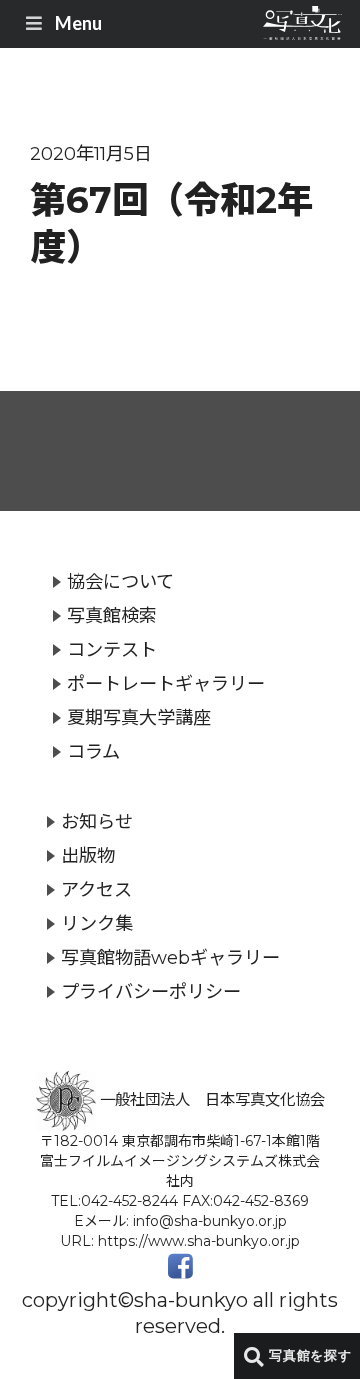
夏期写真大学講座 (139, 717)
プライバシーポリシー (151, 991)
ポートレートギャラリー (166, 683)
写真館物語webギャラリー (170, 957)
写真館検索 (112, 615)
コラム (93, 751)
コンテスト (112, 649)
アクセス (96, 889)
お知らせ (97, 821)
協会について (120, 581)
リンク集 (97, 923)
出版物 (88, 855)
